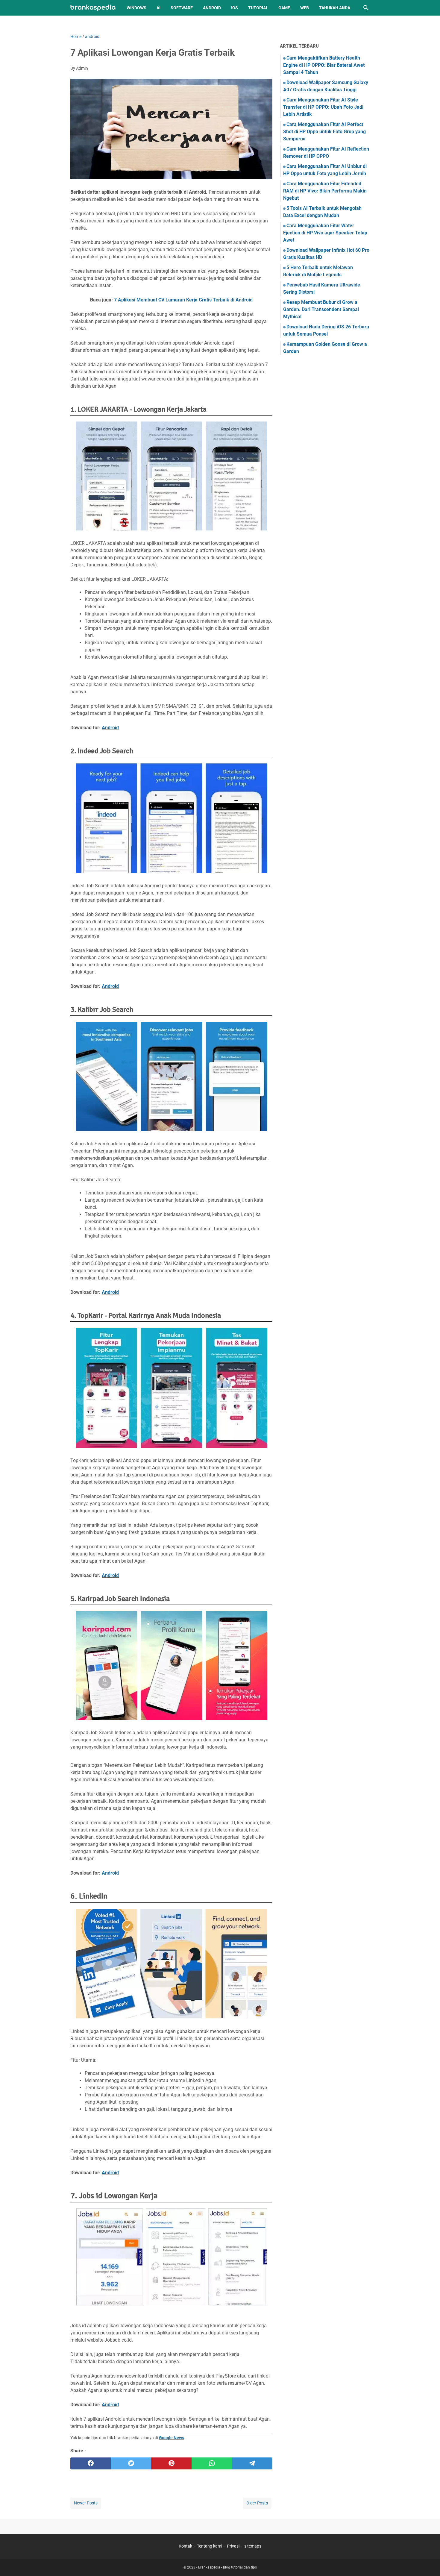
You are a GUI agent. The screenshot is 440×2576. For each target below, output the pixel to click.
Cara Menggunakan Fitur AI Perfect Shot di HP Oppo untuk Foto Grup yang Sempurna (324, 132)
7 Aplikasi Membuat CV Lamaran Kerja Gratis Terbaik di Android (183, 300)
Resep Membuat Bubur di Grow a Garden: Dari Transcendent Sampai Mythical (321, 309)
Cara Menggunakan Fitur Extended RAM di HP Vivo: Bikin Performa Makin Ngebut (325, 191)
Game (284, 8)
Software (182, 8)
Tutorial (258, 8)
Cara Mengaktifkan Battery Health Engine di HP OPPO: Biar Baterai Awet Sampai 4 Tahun (324, 65)
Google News (172, 2438)
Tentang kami (210, 2546)
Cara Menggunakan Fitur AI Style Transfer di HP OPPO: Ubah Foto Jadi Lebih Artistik (323, 107)
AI (158, 8)
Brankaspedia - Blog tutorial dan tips (227, 2567)
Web (305, 8)
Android (212, 8)
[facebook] (91, 2463)
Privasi (233, 2546)
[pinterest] (171, 2463)
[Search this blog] (366, 8)
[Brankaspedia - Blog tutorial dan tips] (93, 8)
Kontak (185, 2546)
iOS (235, 8)
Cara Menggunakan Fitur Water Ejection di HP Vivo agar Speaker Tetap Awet (325, 233)
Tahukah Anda (335, 8)
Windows (136, 8)
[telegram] (252, 2463)
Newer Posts (86, 2503)
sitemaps (253, 2546)
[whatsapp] (212, 2463)
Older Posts (257, 2503)
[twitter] (131, 2463)
